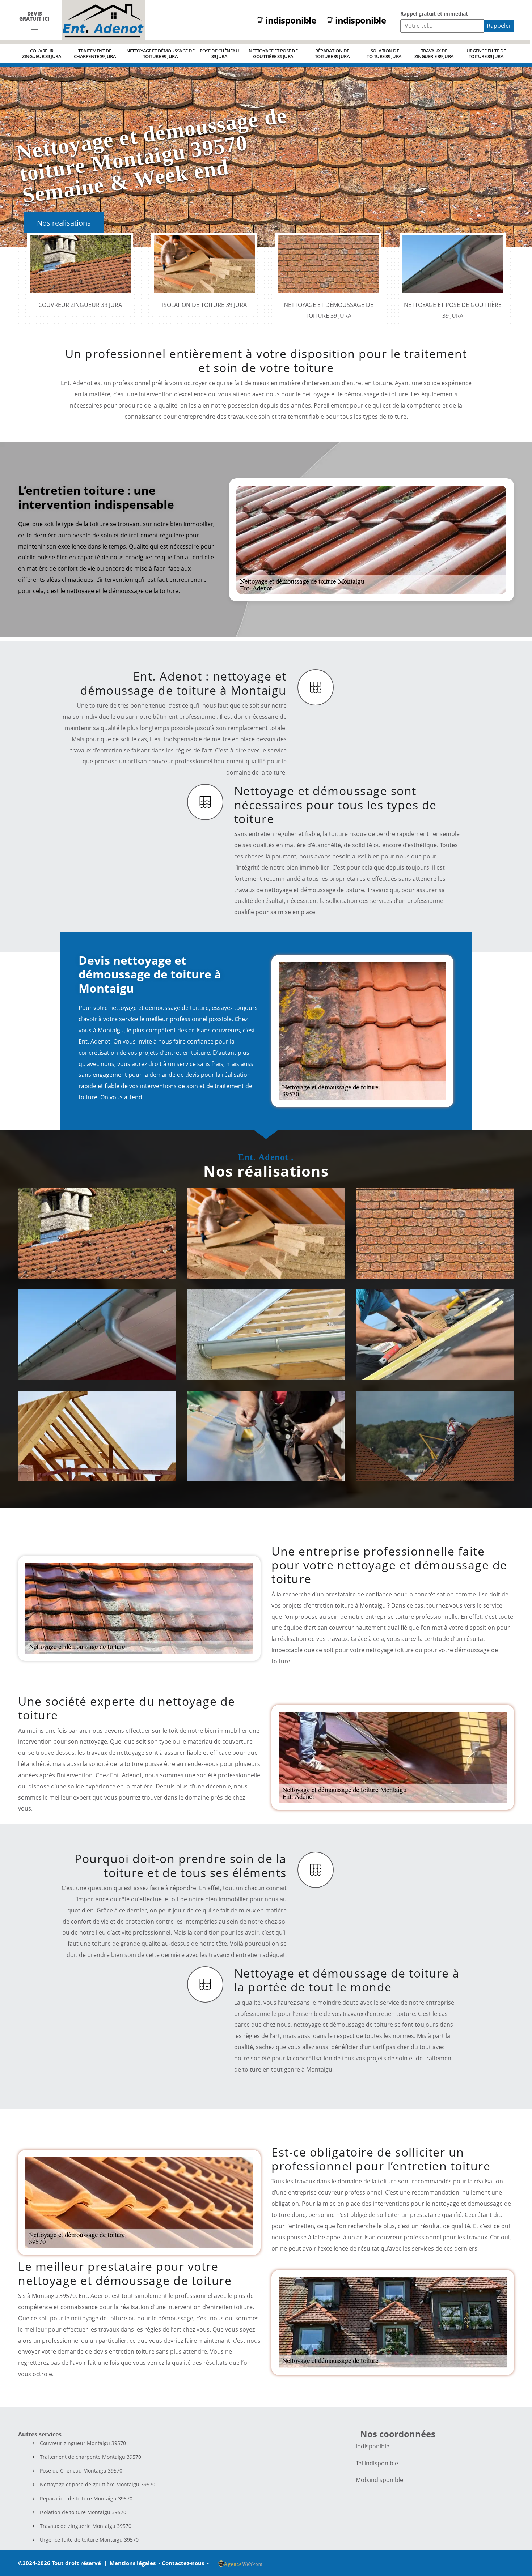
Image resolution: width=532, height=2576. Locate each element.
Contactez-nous (184, 2563)
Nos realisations (64, 223)
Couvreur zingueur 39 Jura (42, 54)
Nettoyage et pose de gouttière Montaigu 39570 (98, 2485)
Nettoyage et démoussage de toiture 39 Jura (160, 54)
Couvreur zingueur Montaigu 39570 (83, 2443)
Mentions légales (133, 2563)
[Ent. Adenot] (103, 20)
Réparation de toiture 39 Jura (332, 54)
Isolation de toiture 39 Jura (384, 54)
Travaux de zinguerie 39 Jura (434, 54)
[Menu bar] (34, 27)
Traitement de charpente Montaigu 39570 (90, 2457)
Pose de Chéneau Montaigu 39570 (81, 2471)
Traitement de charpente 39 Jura (95, 54)
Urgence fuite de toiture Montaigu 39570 (89, 2540)
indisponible (291, 20)
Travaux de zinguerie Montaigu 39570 (86, 2526)
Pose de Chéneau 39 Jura (219, 54)
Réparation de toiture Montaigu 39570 (86, 2499)
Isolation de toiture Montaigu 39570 (83, 2512)
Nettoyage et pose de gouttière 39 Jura (273, 54)
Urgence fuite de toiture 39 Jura (486, 54)
